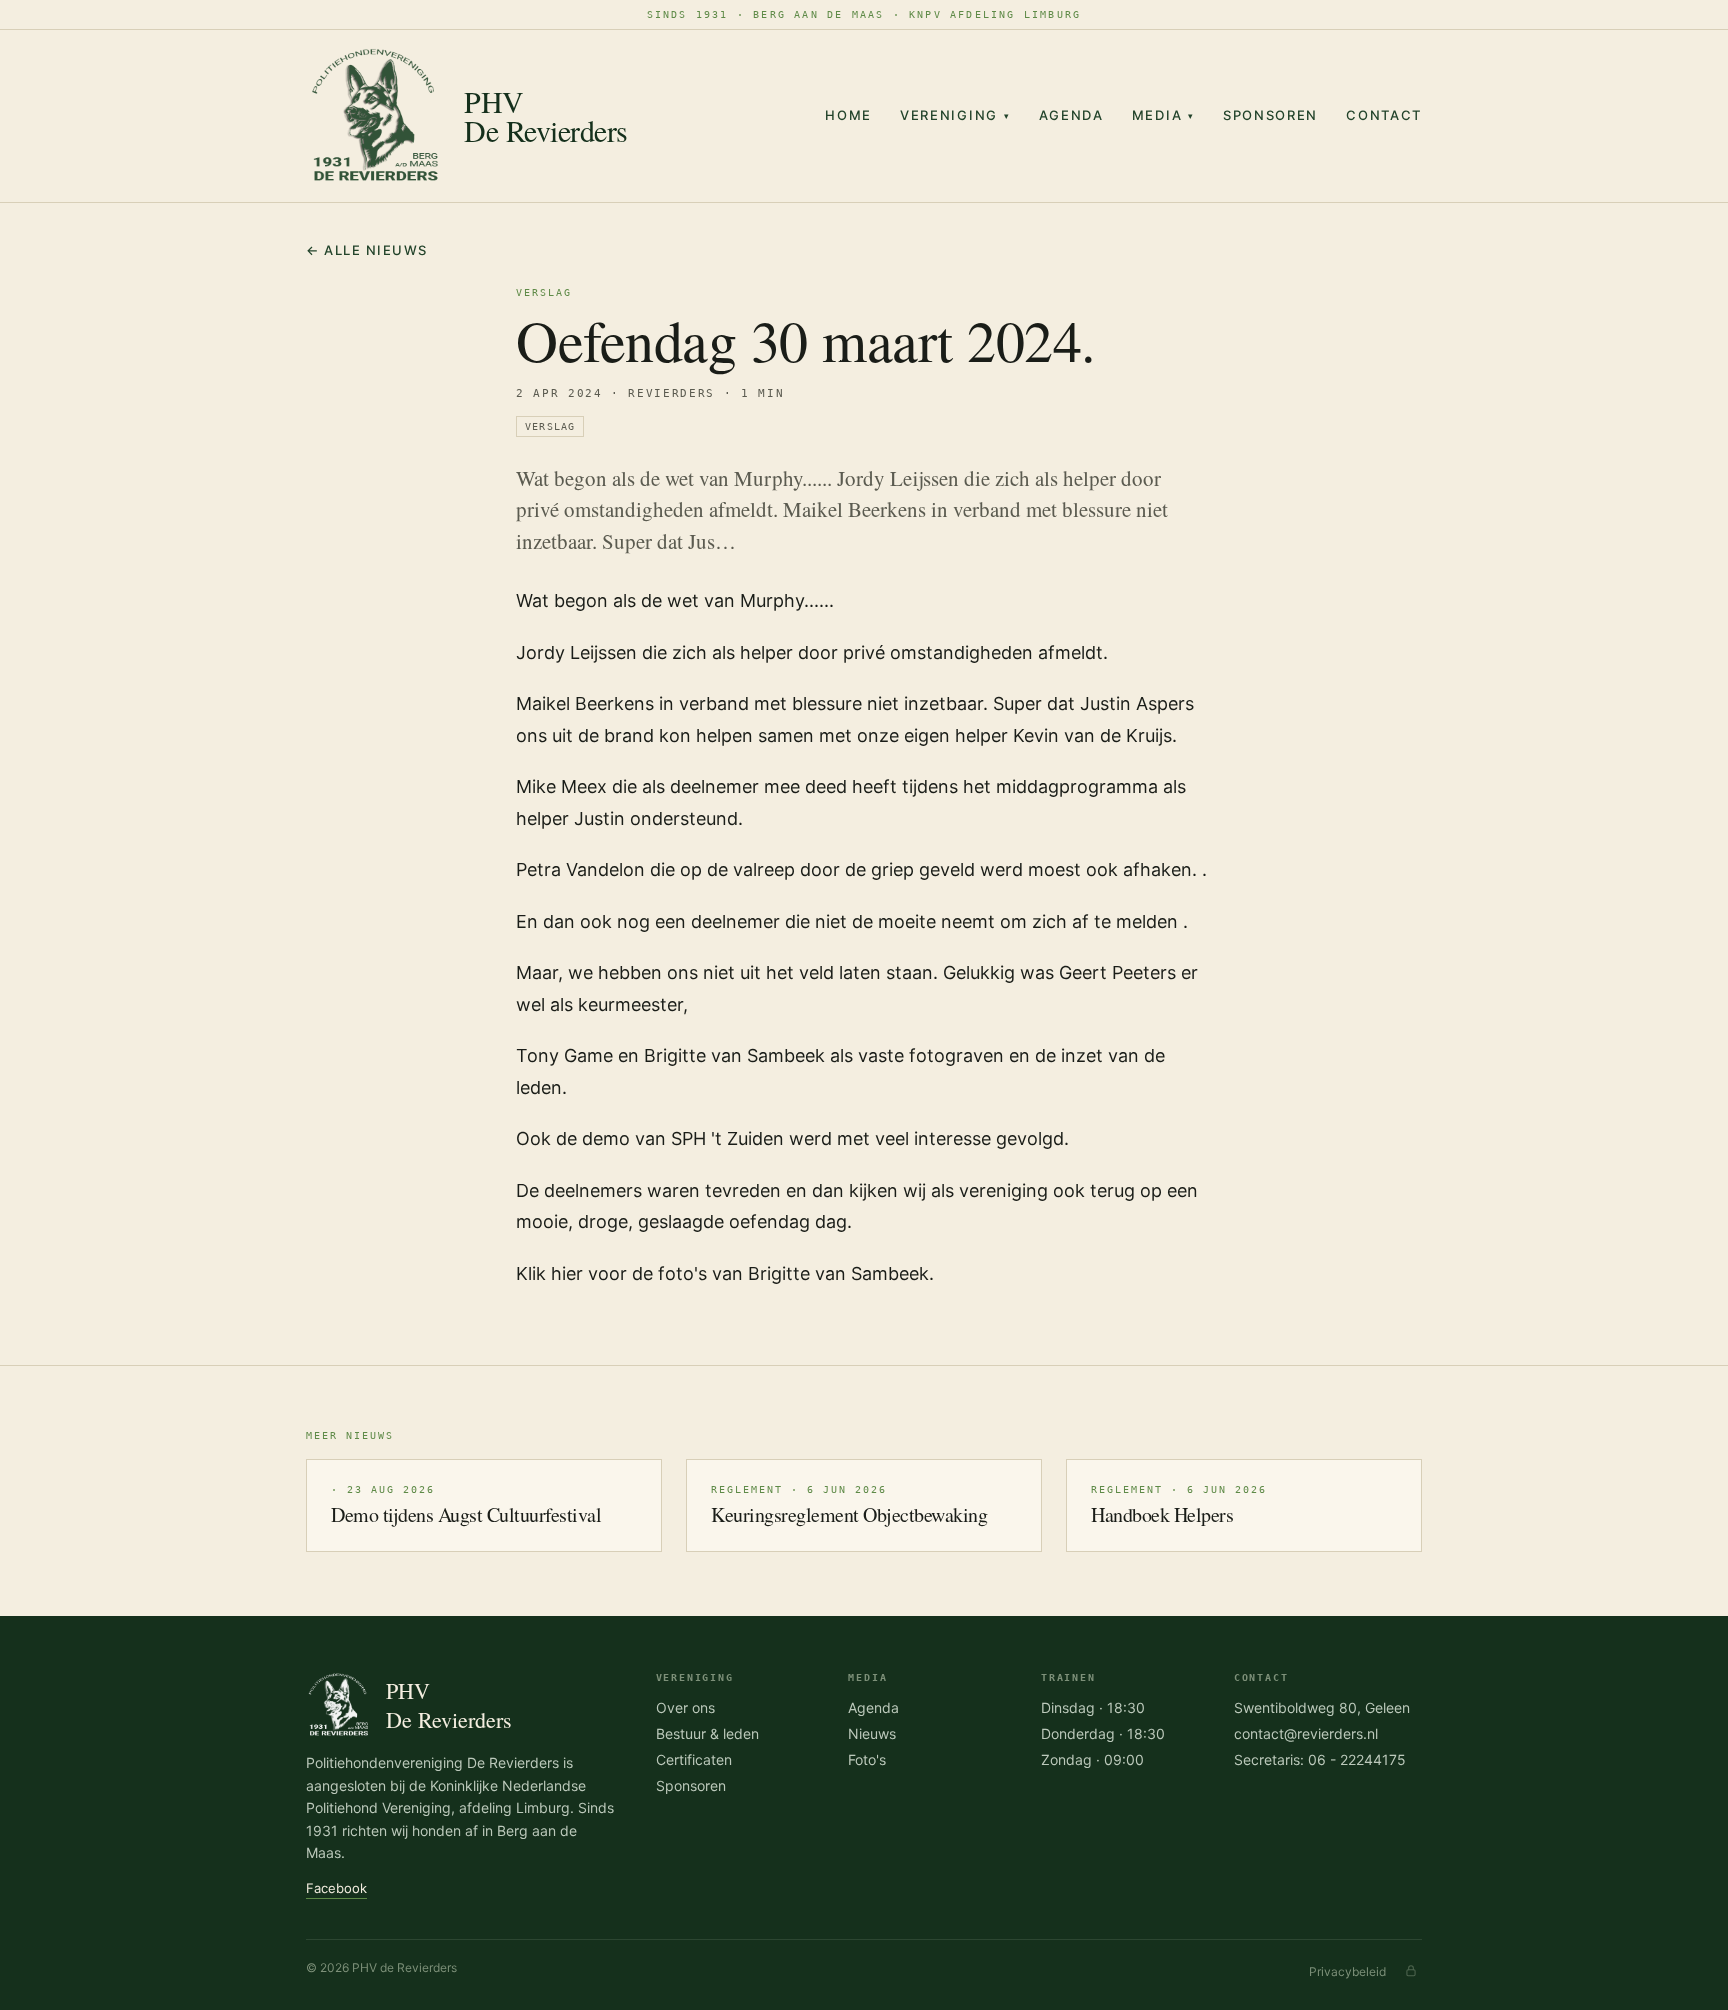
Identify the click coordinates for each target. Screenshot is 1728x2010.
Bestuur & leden (707, 1733)
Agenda (1071, 115)
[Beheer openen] (1411, 1971)
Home (848, 115)
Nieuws (872, 1733)
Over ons (685, 1707)
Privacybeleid (1347, 1971)
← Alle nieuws (367, 250)
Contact (1384, 115)
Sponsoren (1270, 115)
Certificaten (694, 1759)
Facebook (336, 1888)
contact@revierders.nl (1306, 1733)
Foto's (867, 1759)
